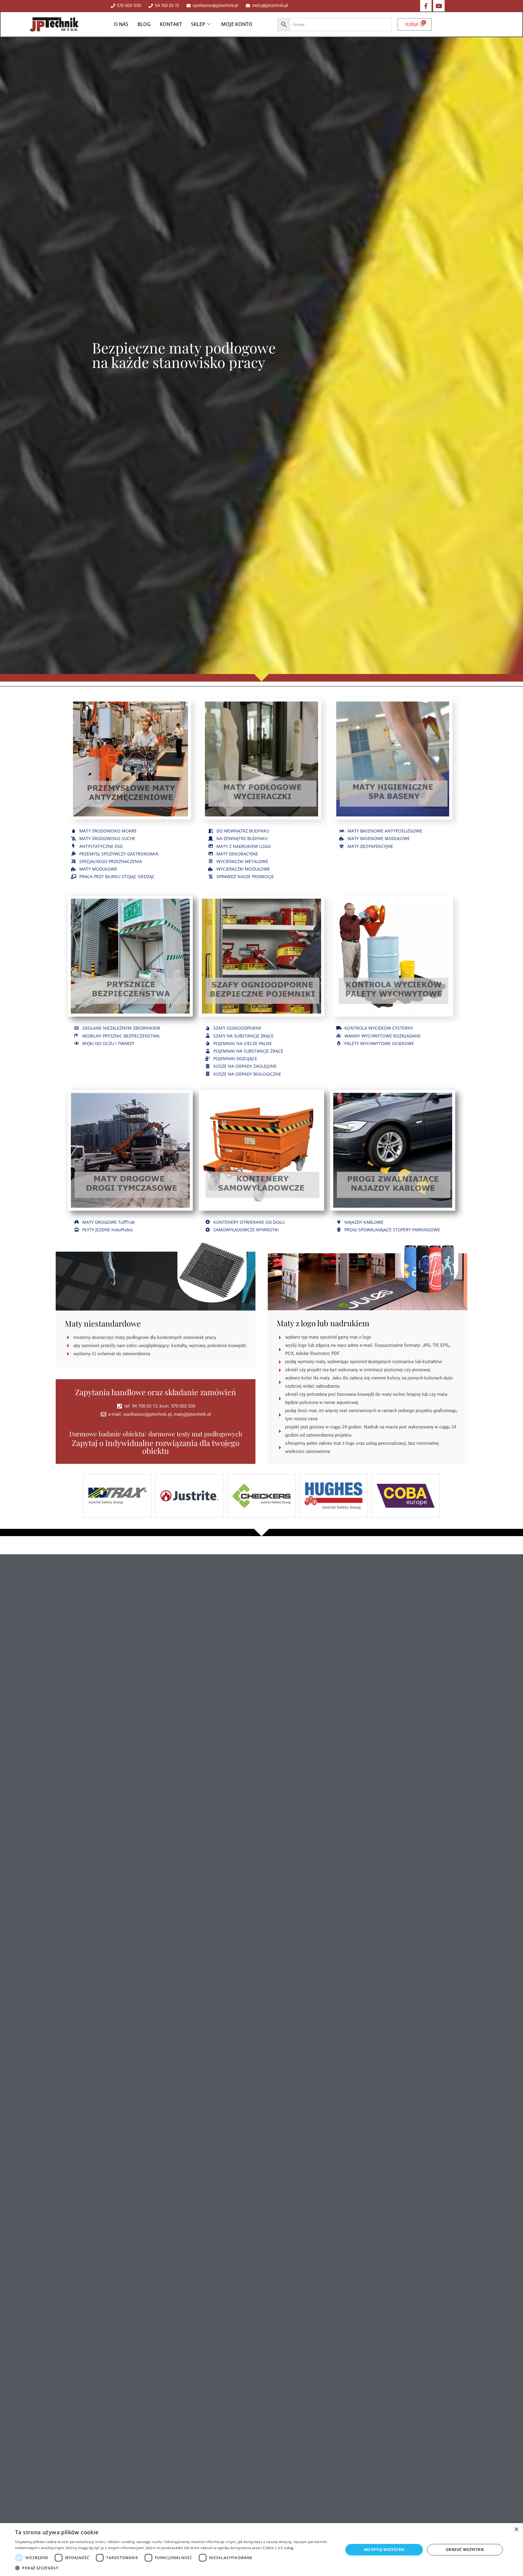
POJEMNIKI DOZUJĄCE (235, 1058)
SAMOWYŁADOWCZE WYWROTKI (246, 1230)
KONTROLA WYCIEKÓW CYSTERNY (379, 1028)
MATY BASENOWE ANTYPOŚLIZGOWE (385, 831)
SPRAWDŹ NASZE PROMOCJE (245, 876)
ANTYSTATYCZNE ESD (101, 846)
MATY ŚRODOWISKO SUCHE (107, 838)
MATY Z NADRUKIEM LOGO (244, 846)
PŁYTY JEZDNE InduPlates (108, 1230)
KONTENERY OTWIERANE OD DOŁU (249, 1222)
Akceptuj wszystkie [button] (384, 2550)
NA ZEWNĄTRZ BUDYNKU (242, 838)
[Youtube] (439, 6)
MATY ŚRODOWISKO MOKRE (108, 831)
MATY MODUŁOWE (98, 869)
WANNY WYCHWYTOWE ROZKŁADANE (383, 1036)
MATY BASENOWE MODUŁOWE (379, 838)
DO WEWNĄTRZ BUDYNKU (243, 831)
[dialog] (261, 2550)
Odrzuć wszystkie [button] (465, 2550)
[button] (174, 2568)
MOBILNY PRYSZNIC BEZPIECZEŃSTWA (121, 1036)
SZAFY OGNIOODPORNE (237, 1028)
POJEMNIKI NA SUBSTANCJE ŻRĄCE (248, 1051)
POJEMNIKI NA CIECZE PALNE (243, 1043)
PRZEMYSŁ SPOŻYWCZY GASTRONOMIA (119, 854)
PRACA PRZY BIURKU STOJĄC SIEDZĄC (117, 876)
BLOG (144, 24)
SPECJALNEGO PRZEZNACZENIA (111, 861)
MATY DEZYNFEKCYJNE (370, 846)
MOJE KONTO (237, 24)
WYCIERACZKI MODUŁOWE (243, 869)
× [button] (516, 2530)
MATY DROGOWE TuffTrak (109, 1222)
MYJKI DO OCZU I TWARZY (108, 1043)
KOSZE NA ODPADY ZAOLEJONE (245, 1066)
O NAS (121, 24)
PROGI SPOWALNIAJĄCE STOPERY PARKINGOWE (392, 1230)
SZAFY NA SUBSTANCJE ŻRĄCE (243, 1036)
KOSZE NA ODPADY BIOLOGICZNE (247, 1074)
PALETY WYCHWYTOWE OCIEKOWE (379, 1043)
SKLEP (198, 24)
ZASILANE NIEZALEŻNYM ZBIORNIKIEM (121, 1028)
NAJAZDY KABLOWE (364, 1222)
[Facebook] (426, 6)
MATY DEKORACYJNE (237, 854)
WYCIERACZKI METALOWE (242, 861)
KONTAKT (171, 24)
